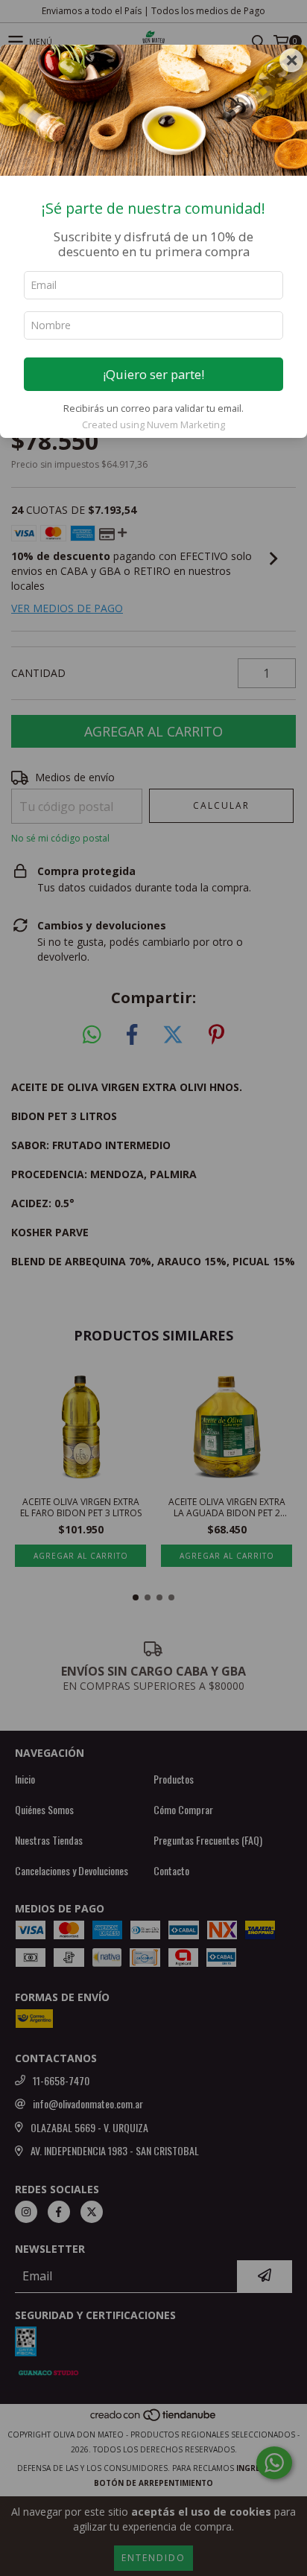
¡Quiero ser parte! (153, 374)
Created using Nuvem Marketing (153, 424)
